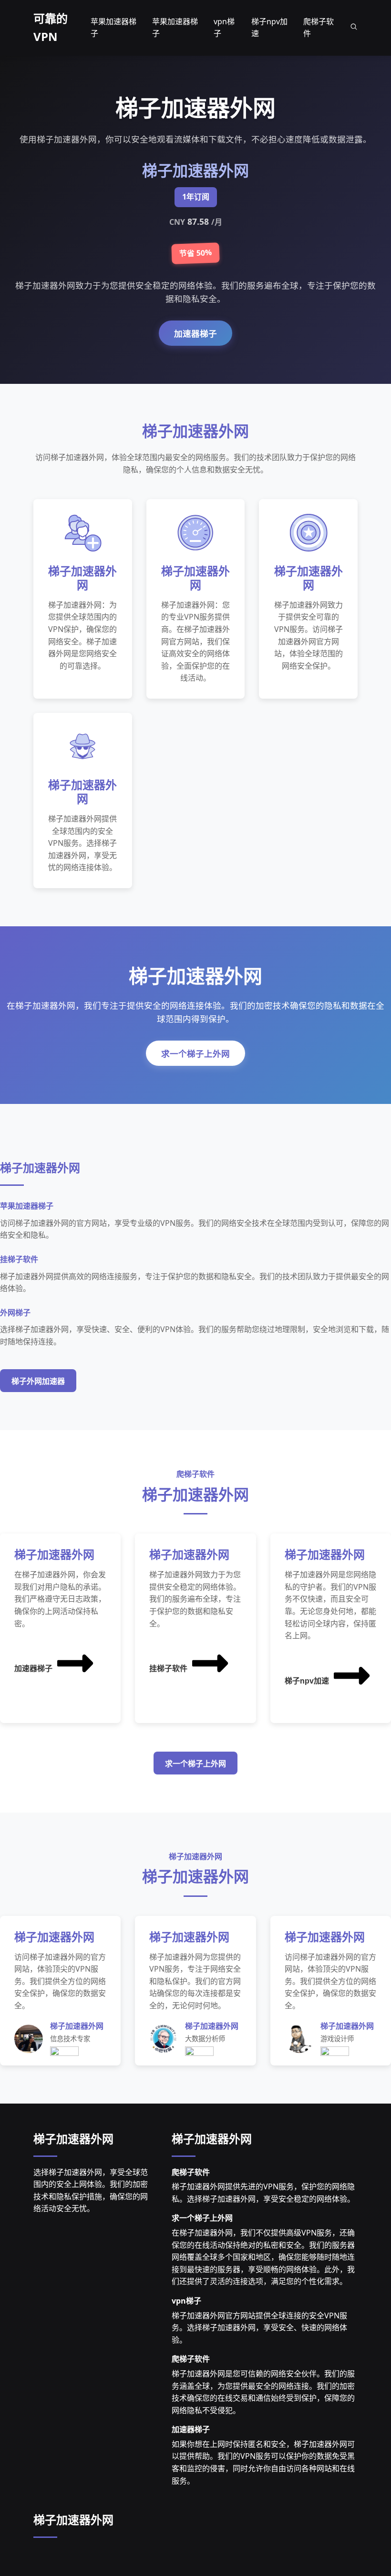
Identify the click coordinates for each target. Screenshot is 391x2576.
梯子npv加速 (307, 1681)
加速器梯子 (195, 334)
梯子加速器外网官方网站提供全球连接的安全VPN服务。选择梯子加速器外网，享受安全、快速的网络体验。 (259, 2328)
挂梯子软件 (168, 1669)
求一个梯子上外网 (195, 1054)
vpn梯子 (186, 2301)
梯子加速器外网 (73, 2139)
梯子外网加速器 (38, 1381)
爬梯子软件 (191, 2172)
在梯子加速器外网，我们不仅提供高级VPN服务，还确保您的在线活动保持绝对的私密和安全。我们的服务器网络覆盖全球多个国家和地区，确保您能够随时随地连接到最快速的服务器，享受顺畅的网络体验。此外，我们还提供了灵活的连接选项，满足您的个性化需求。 (263, 2257)
